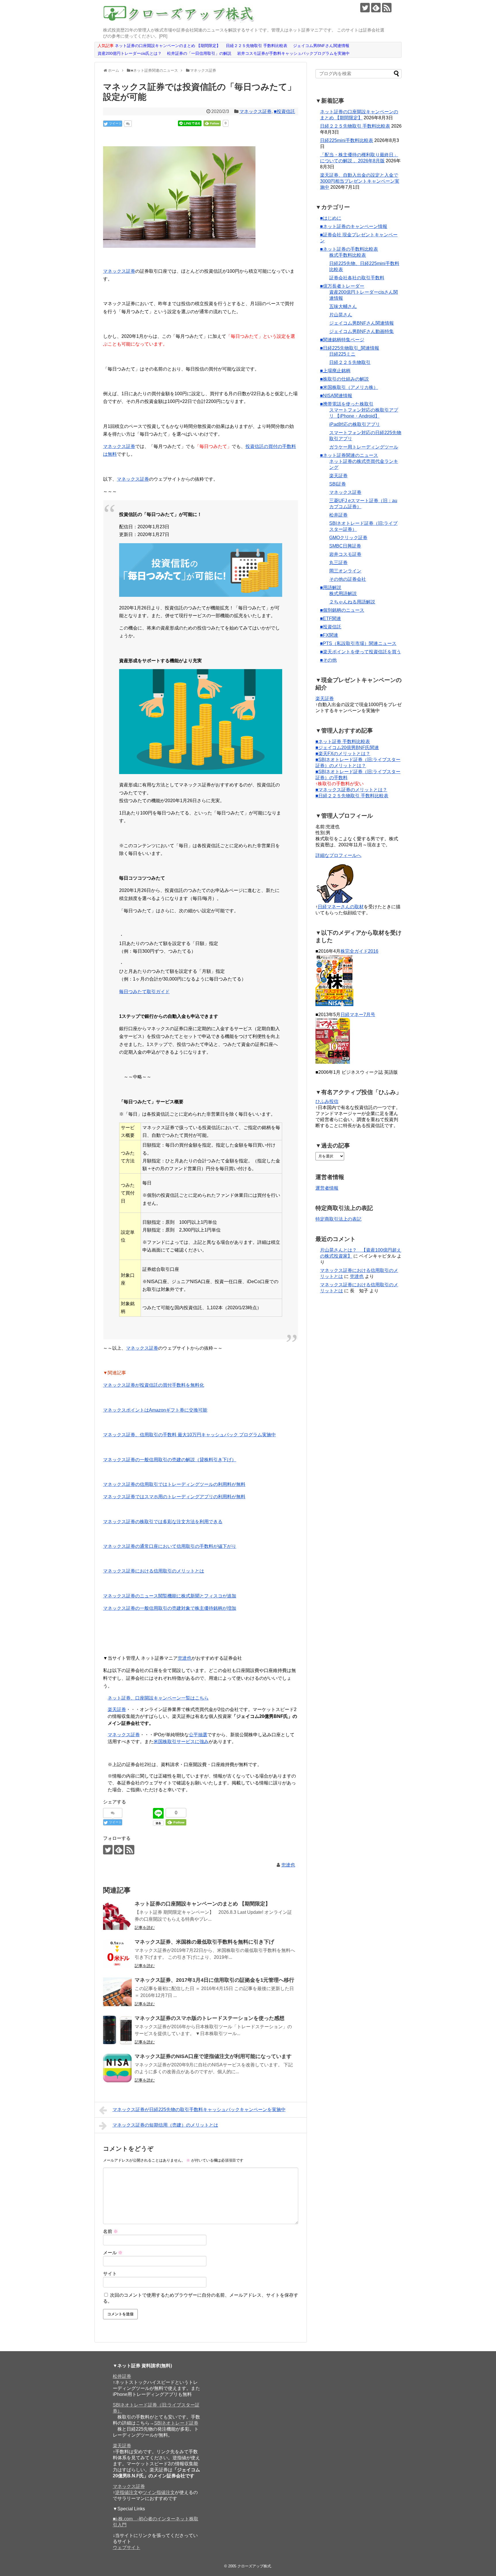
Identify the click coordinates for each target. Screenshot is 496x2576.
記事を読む (145, 1928)
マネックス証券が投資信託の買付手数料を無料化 (154, 1385)
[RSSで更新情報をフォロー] (387, 8)
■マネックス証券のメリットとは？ (351, 790)
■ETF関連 (331, 618)
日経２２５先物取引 (350, 362)
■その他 (328, 660)
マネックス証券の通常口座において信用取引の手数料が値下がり (170, 1546)
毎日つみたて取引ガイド (144, 992)
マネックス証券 (255, 111)
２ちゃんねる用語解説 (352, 602)
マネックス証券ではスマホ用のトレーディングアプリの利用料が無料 (174, 1497)
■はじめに (331, 218)
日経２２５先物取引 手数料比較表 (355, 126)
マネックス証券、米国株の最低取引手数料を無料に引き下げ (204, 1942)
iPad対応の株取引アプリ (355, 424)
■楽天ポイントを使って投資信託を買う (361, 652)
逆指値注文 (127, 2492)
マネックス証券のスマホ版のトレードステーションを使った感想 (210, 2018)
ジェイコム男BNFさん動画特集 (362, 331)
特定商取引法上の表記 (338, 1219)
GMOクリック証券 (348, 538)
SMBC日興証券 (345, 546)
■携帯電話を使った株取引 (347, 404)
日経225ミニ (342, 354)
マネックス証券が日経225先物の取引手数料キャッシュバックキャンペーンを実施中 (199, 2110)
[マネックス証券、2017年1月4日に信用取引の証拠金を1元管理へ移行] (117, 1992)
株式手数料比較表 (348, 255)
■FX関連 (329, 635)
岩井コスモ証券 (345, 554)
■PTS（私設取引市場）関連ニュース (358, 643)
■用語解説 (331, 588)
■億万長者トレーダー (342, 286)
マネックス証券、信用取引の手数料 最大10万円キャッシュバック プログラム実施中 (189, 1435)
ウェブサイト (127, 2547)
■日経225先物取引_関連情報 (350, 348)
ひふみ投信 (327, 1101)
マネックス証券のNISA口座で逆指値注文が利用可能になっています (213, 2056)
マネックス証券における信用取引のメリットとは (154, 1571)
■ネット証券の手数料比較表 (349, 249)
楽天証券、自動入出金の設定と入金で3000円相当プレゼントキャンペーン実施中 (360, 181)
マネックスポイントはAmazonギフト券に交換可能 (155, 1410)
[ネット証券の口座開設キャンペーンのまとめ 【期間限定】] (117, 1916)
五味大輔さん (343, 306)
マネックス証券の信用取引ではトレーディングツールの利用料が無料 (174, 1484)
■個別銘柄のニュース (342, 610)
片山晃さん (341, 315)
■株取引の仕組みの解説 (344, 379)
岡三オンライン (345, 571)
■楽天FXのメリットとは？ (343, 754)
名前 (111, 2231)
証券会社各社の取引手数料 (357, 278)
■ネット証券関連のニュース (349, 455)
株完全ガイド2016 (359, 951)
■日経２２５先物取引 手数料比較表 (352, 796)
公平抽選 (198, 1735)
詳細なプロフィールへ (338, 855)
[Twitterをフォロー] (365, 8)
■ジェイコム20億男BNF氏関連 (347, 748)
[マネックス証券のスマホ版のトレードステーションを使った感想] (117, 2030)
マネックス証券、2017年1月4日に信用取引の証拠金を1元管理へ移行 (214, 1980)
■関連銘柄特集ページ (342, 340)
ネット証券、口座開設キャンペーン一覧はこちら (158, 1698)
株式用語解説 (343, 594)
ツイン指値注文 (159, 2492)
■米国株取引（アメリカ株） (349, 387)
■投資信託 (284, 111)
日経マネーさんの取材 (341, 907)
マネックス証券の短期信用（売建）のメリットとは (165, 2125)
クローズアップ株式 (254, 2566)
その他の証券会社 (348, 579)
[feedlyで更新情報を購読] (376, 8)
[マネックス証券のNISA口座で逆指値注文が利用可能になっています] (117, 2068)
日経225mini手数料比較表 (347, 140)
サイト (110, 2274)
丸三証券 (338, 563)
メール (113, 2253)
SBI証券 (338, 484)
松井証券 (338, 515)
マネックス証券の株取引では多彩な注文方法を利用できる (163, 1522)
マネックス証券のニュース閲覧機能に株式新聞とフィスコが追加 (170, 1596)
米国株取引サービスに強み (181, 1742)
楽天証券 (117, 1709)
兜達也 (185, 1658)
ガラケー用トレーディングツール (364, 447)
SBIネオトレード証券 (176, 2423)
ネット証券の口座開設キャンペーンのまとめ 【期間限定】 (203, 1904)
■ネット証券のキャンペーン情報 (354, 226)
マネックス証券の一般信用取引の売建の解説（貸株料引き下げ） (170, 1460)
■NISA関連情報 (336, 396)
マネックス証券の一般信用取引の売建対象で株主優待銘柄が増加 (170, 1608)
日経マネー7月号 (358, 1015)
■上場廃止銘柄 (335, 371)
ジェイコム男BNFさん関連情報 (362, 323)
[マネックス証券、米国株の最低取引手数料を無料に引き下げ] (117, 1954)
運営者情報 (327, 1188)
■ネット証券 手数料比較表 (343, 742)
